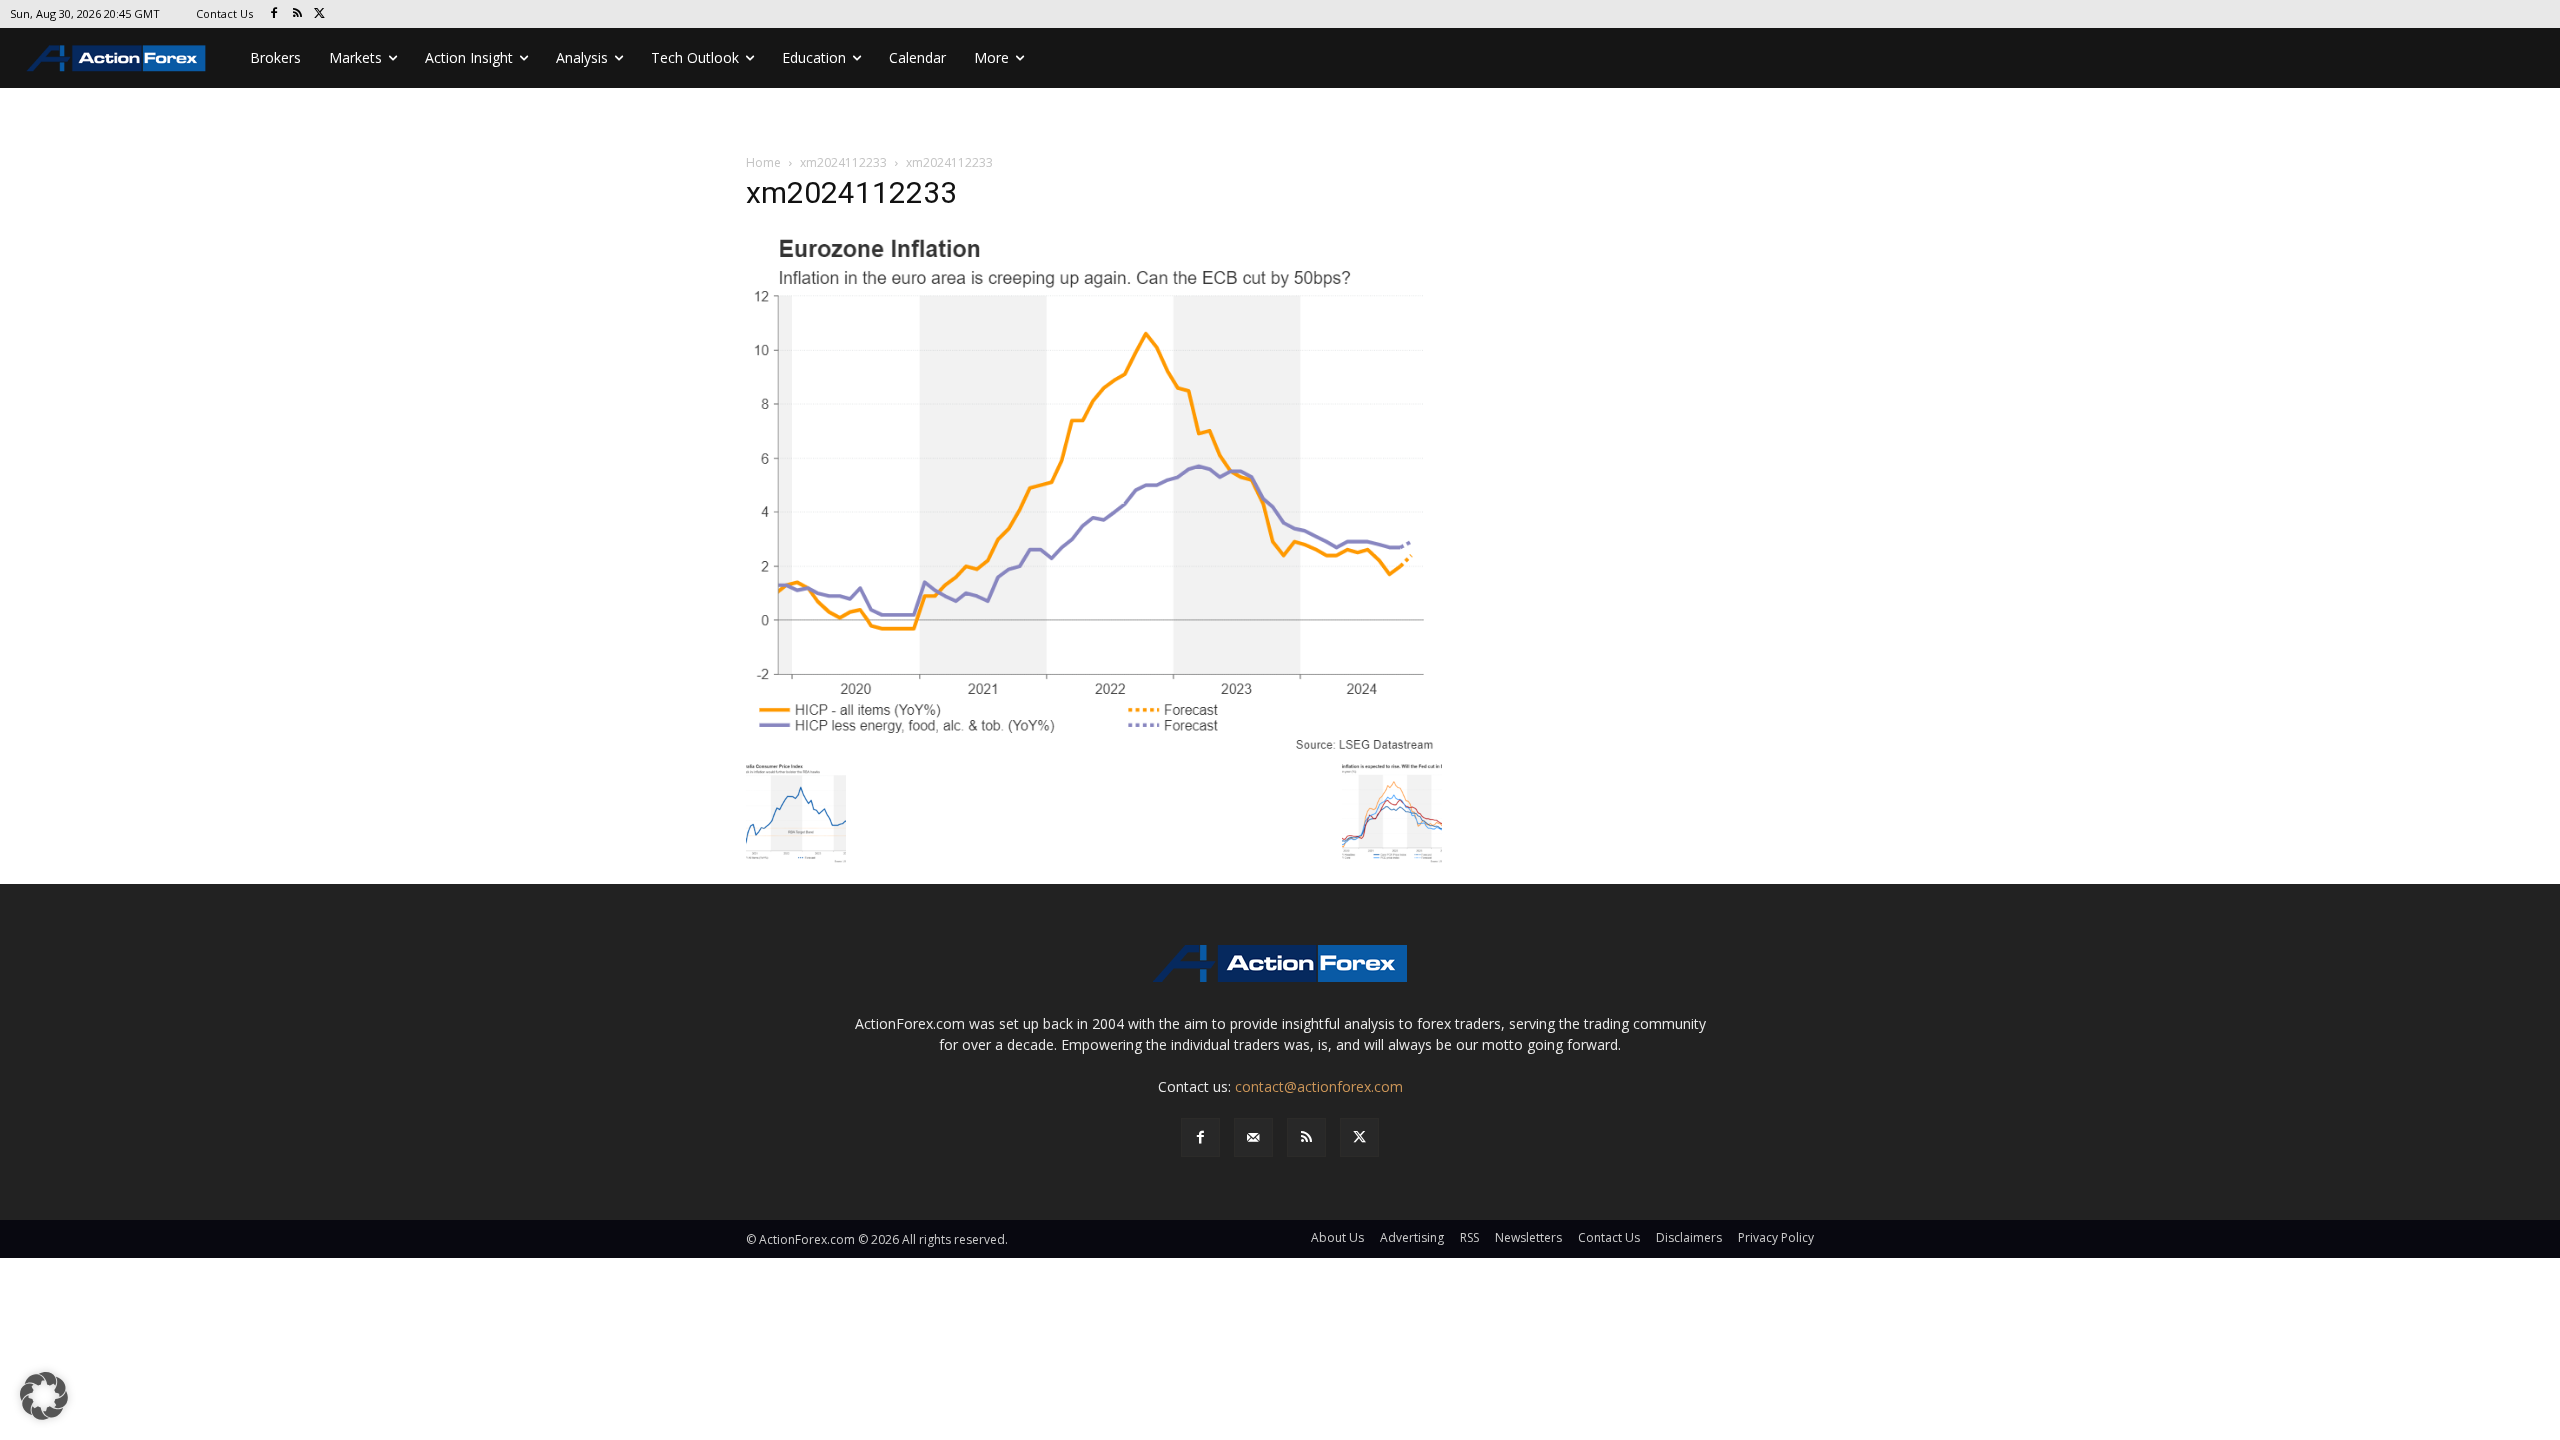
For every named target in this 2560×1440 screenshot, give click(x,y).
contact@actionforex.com (1319, 1086)
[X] (320, 14)
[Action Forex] (116, 58)
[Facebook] (274, 14)
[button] (44, 1396)
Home (763, 162)
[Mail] (1253, 1137)
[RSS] (297, 14)
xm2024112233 (843, 162)
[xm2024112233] (1094, 490)
